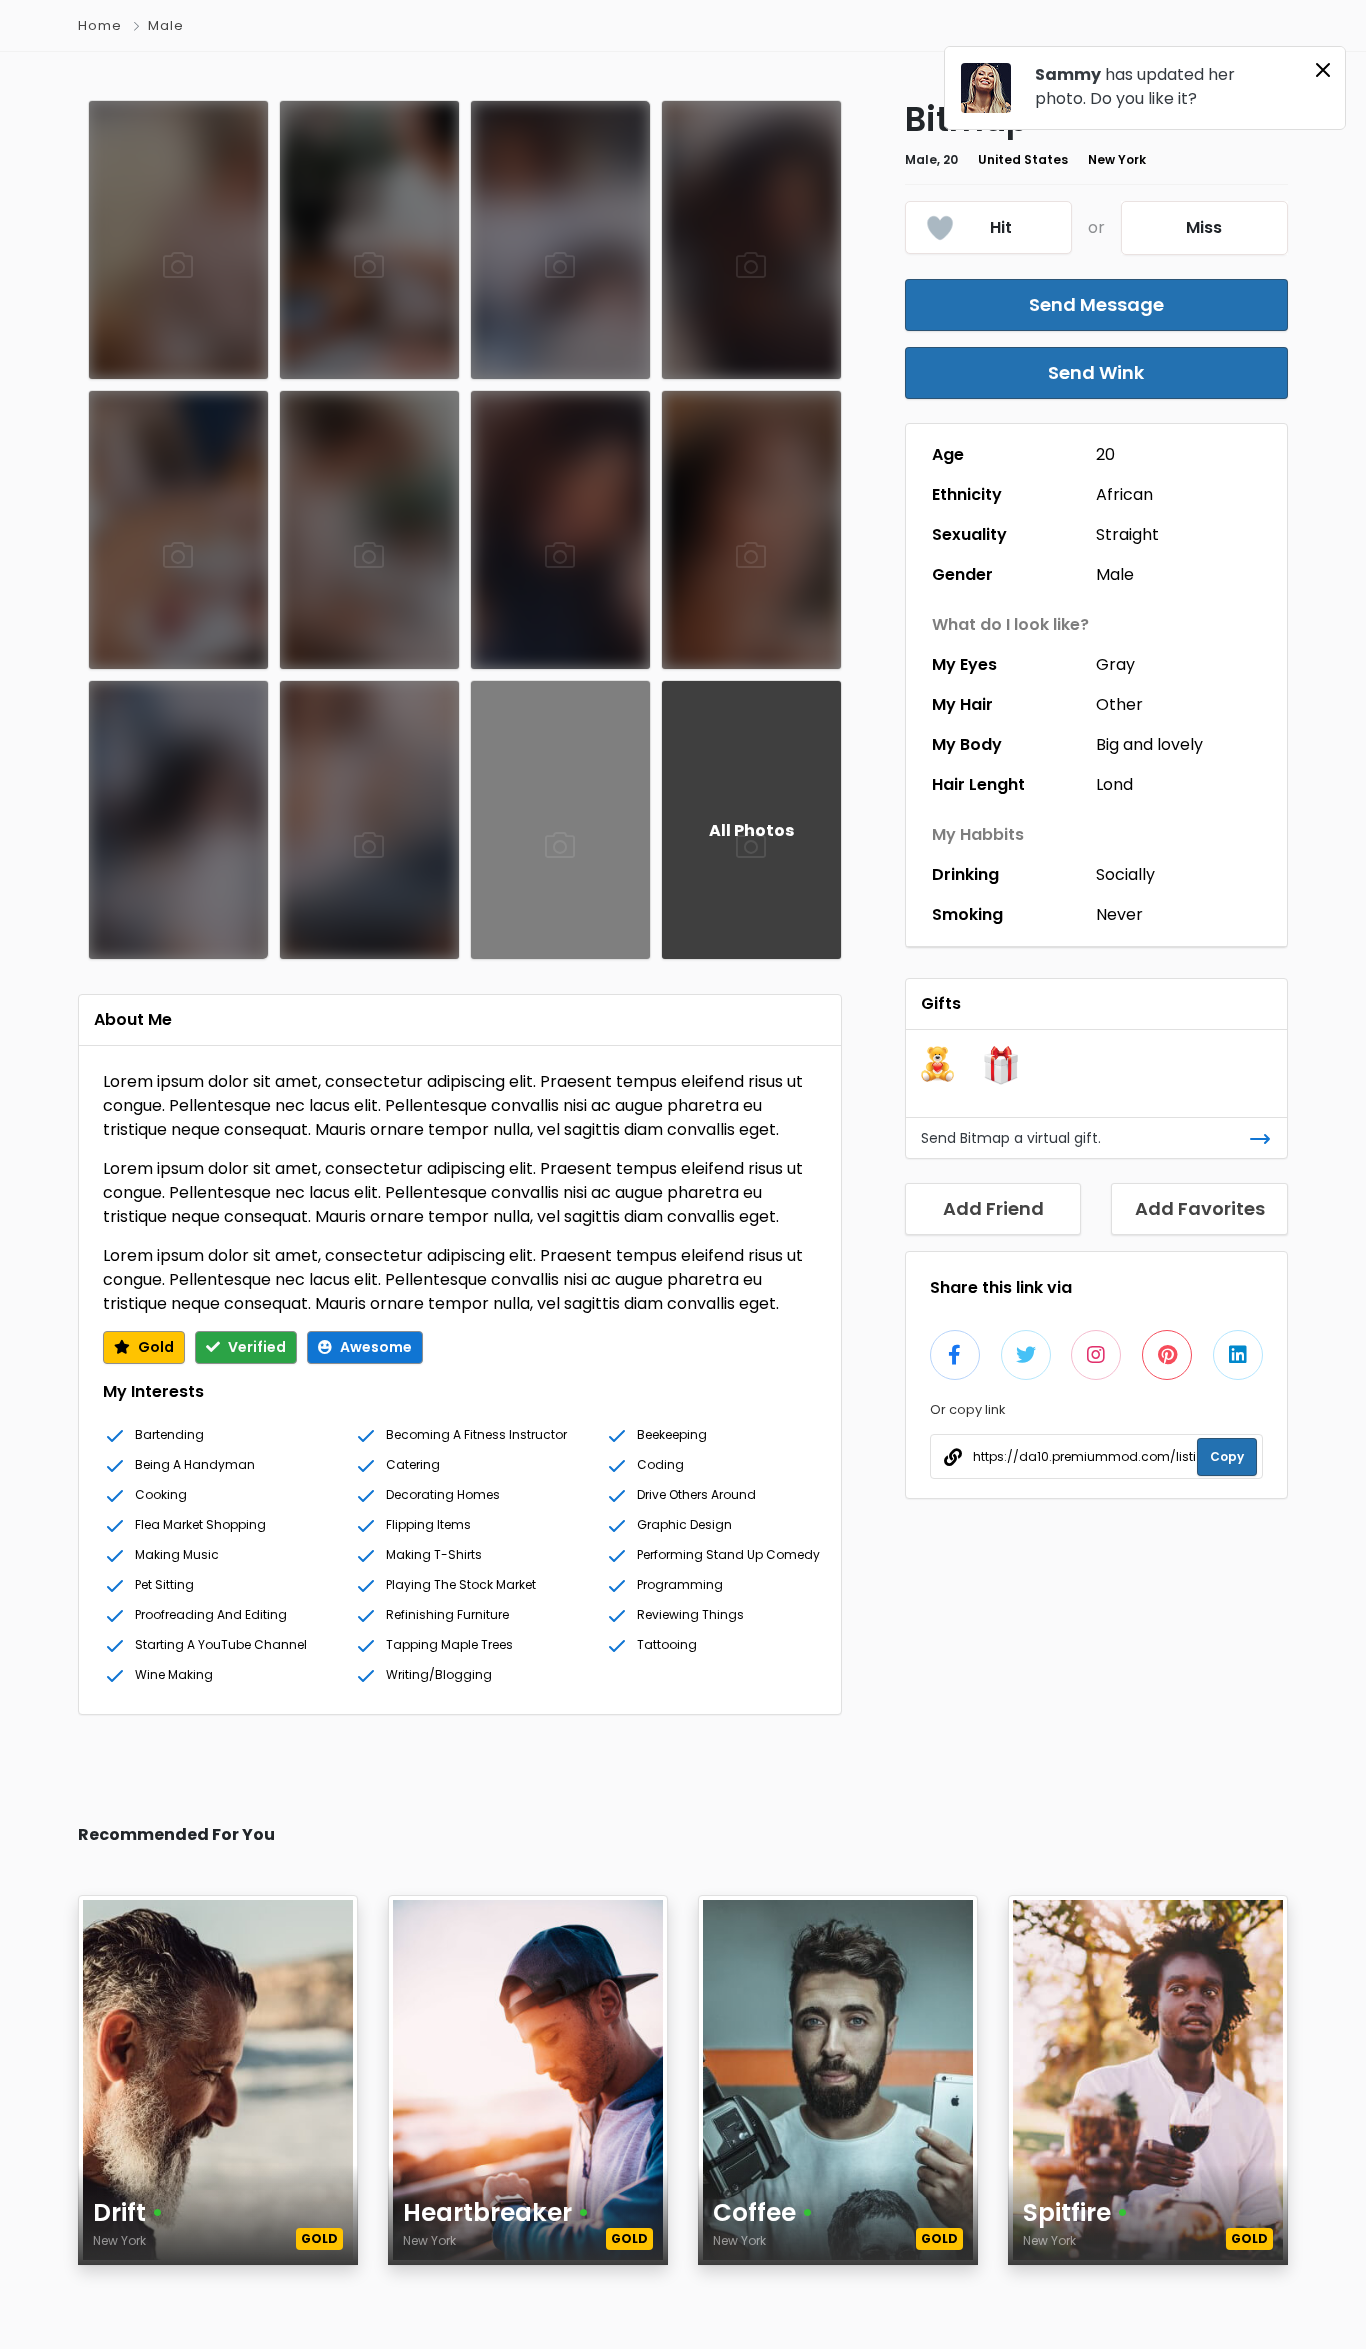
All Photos (751, 830)
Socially (1125, 874)
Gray (1115, 664)
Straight (1127, 534)
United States (1023, 159)
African (1124, 494)
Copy (1227, 1456)
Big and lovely (1149, 744)
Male (1115, 574)
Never (1119, 914)
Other (1119, 704)
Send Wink (1096, 372)
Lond (1114, 784)
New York (1117, 159)
